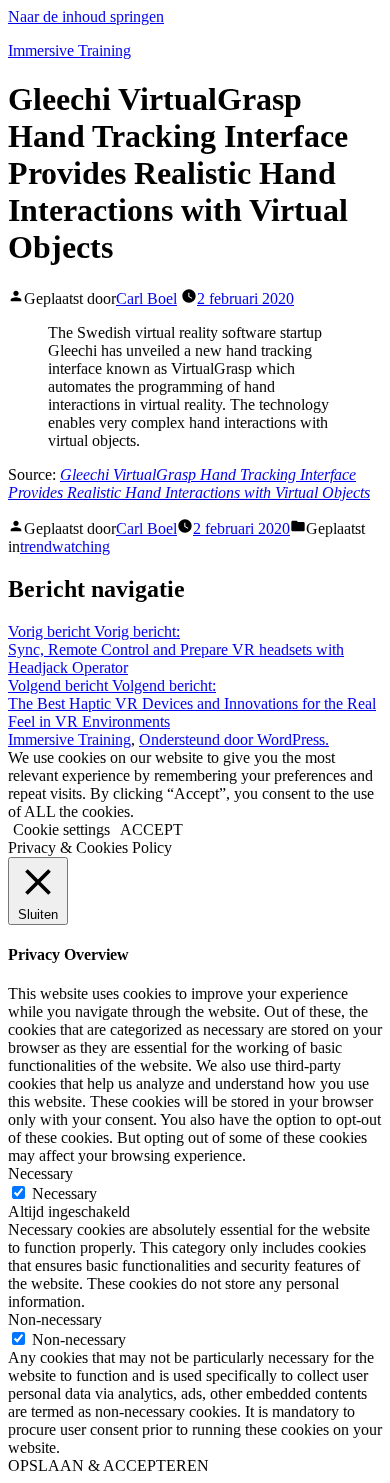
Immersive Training (69, 50)
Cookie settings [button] (61, 829)
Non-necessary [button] (55, 1319)
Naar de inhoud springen (86, 16)
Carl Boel (146, 298)
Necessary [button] (40, 1173)
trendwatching (65, 546)
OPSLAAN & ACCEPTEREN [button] (108, 1465)
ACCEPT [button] (151, 829)
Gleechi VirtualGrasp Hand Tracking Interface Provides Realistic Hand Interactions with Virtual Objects (189, 483)
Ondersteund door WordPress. (234, 739)
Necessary (64, 1193)
